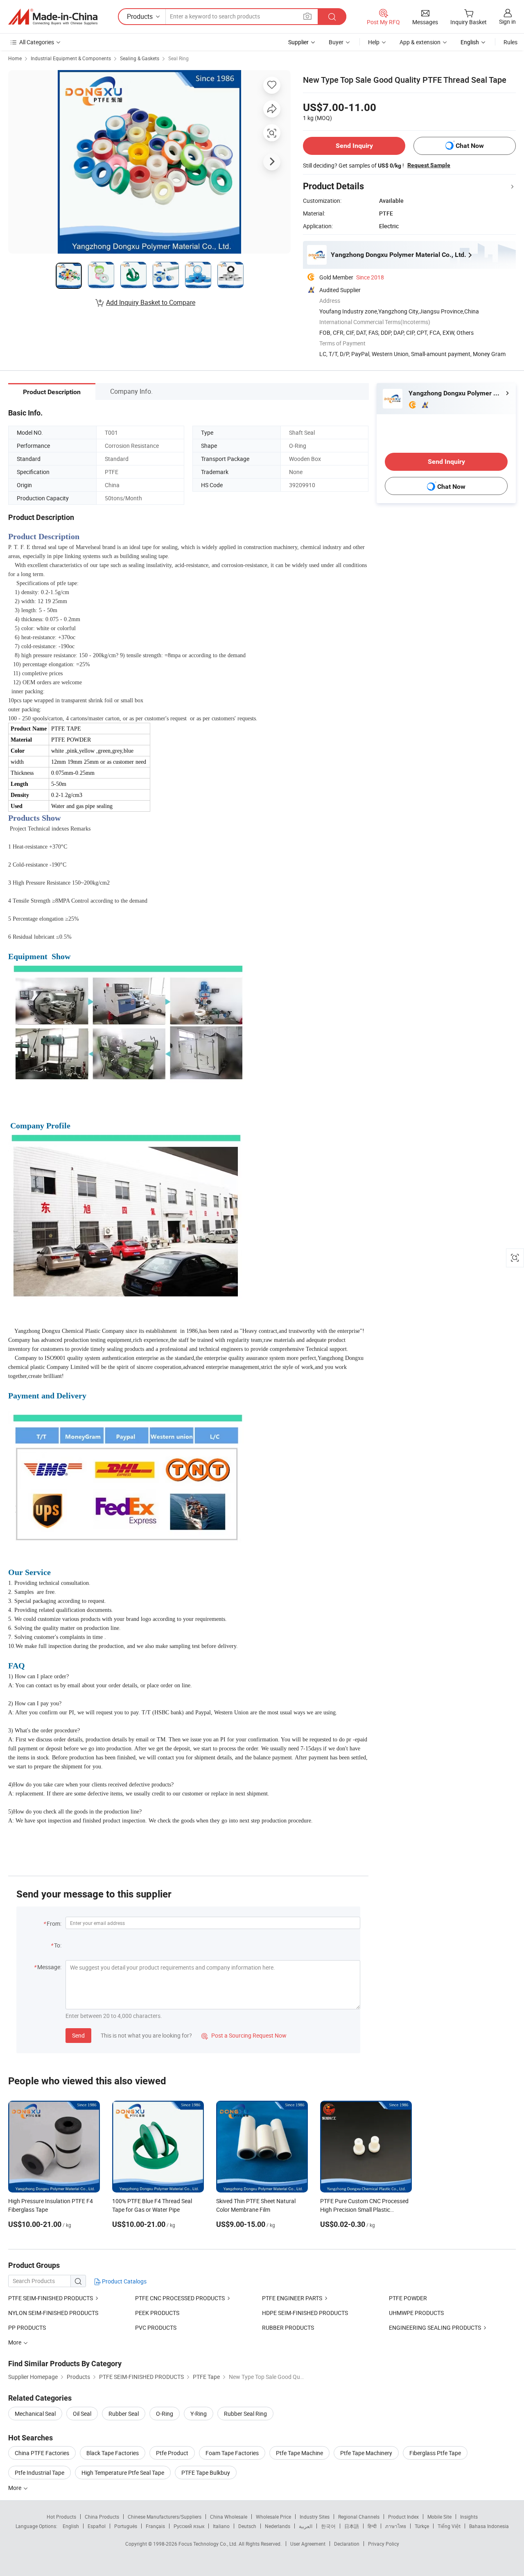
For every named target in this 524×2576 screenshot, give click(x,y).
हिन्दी (372, 2526)
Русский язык (189, 2526)
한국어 (328, 2526)
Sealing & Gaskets (140, 58)
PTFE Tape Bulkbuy (206, 2473)
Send (78, 2035)
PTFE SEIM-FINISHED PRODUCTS (51, 2298)
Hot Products (61, 2517)
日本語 (352, 2526)
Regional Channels (359, 2517)
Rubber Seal (124, 2414)
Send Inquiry (354, 146)
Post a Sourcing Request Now (244, 2035)
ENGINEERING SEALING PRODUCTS (435, 2327)
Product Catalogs (124, 2281)
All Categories (37, 42)
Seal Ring (178, 58)
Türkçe (422, 2526)
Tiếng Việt (449, 2526)
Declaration (347, 2544)
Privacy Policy (384, 2544)
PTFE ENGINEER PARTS (292, 2298)
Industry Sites (315, 2517)
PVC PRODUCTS (156, 2327)
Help (374, 42)
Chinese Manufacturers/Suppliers (165, 2517)
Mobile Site (439, 2517)
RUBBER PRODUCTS (288, 2327)
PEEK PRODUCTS (157, 2313)
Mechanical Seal (35, 2414)
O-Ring (165, 2414)
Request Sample (429, 165)
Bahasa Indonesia (489, 2526)
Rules (510, 42)
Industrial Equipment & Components (71, 58)
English (71, 2526)
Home (15, 58)
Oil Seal (82, 2414)
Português (126, 2526)
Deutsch (247, 2526)
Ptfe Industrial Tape (40, 2473)
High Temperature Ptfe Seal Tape (123, 2473)
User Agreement (308, 2544)
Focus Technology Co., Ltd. (209, 2544)
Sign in (507, 22)
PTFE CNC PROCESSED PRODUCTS (180, 2298)
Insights (469, 2517)
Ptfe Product (172, 2453)
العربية (306, 2526)
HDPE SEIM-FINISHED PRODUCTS (305, 2313)
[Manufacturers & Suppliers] (53, 17)
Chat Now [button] (470, 146)
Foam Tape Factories (232, 2453)
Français (155, 2526)
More (15, 2488)
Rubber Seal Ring (245, 2414)
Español (97, 2526)
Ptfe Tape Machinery (366, 2453)
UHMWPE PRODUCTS (416, 2313)
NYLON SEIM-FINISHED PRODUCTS (53, 2313)
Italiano (221, 2526)
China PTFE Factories (42, 2453)
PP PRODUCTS (27, 2327)
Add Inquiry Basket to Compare (151, 302)
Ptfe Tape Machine (299, 2453)
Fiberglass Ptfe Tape (435, 2453)
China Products (102, 2517)
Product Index (403, 2517)
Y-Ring (199, 2414)
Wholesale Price (273, 2517)
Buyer (336, 42)
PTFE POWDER (408, 2298)
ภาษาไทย (396, 2526)
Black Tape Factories (113, 2453)
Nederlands (278, 2526)
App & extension (420, 42)
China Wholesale (229, 2517)
